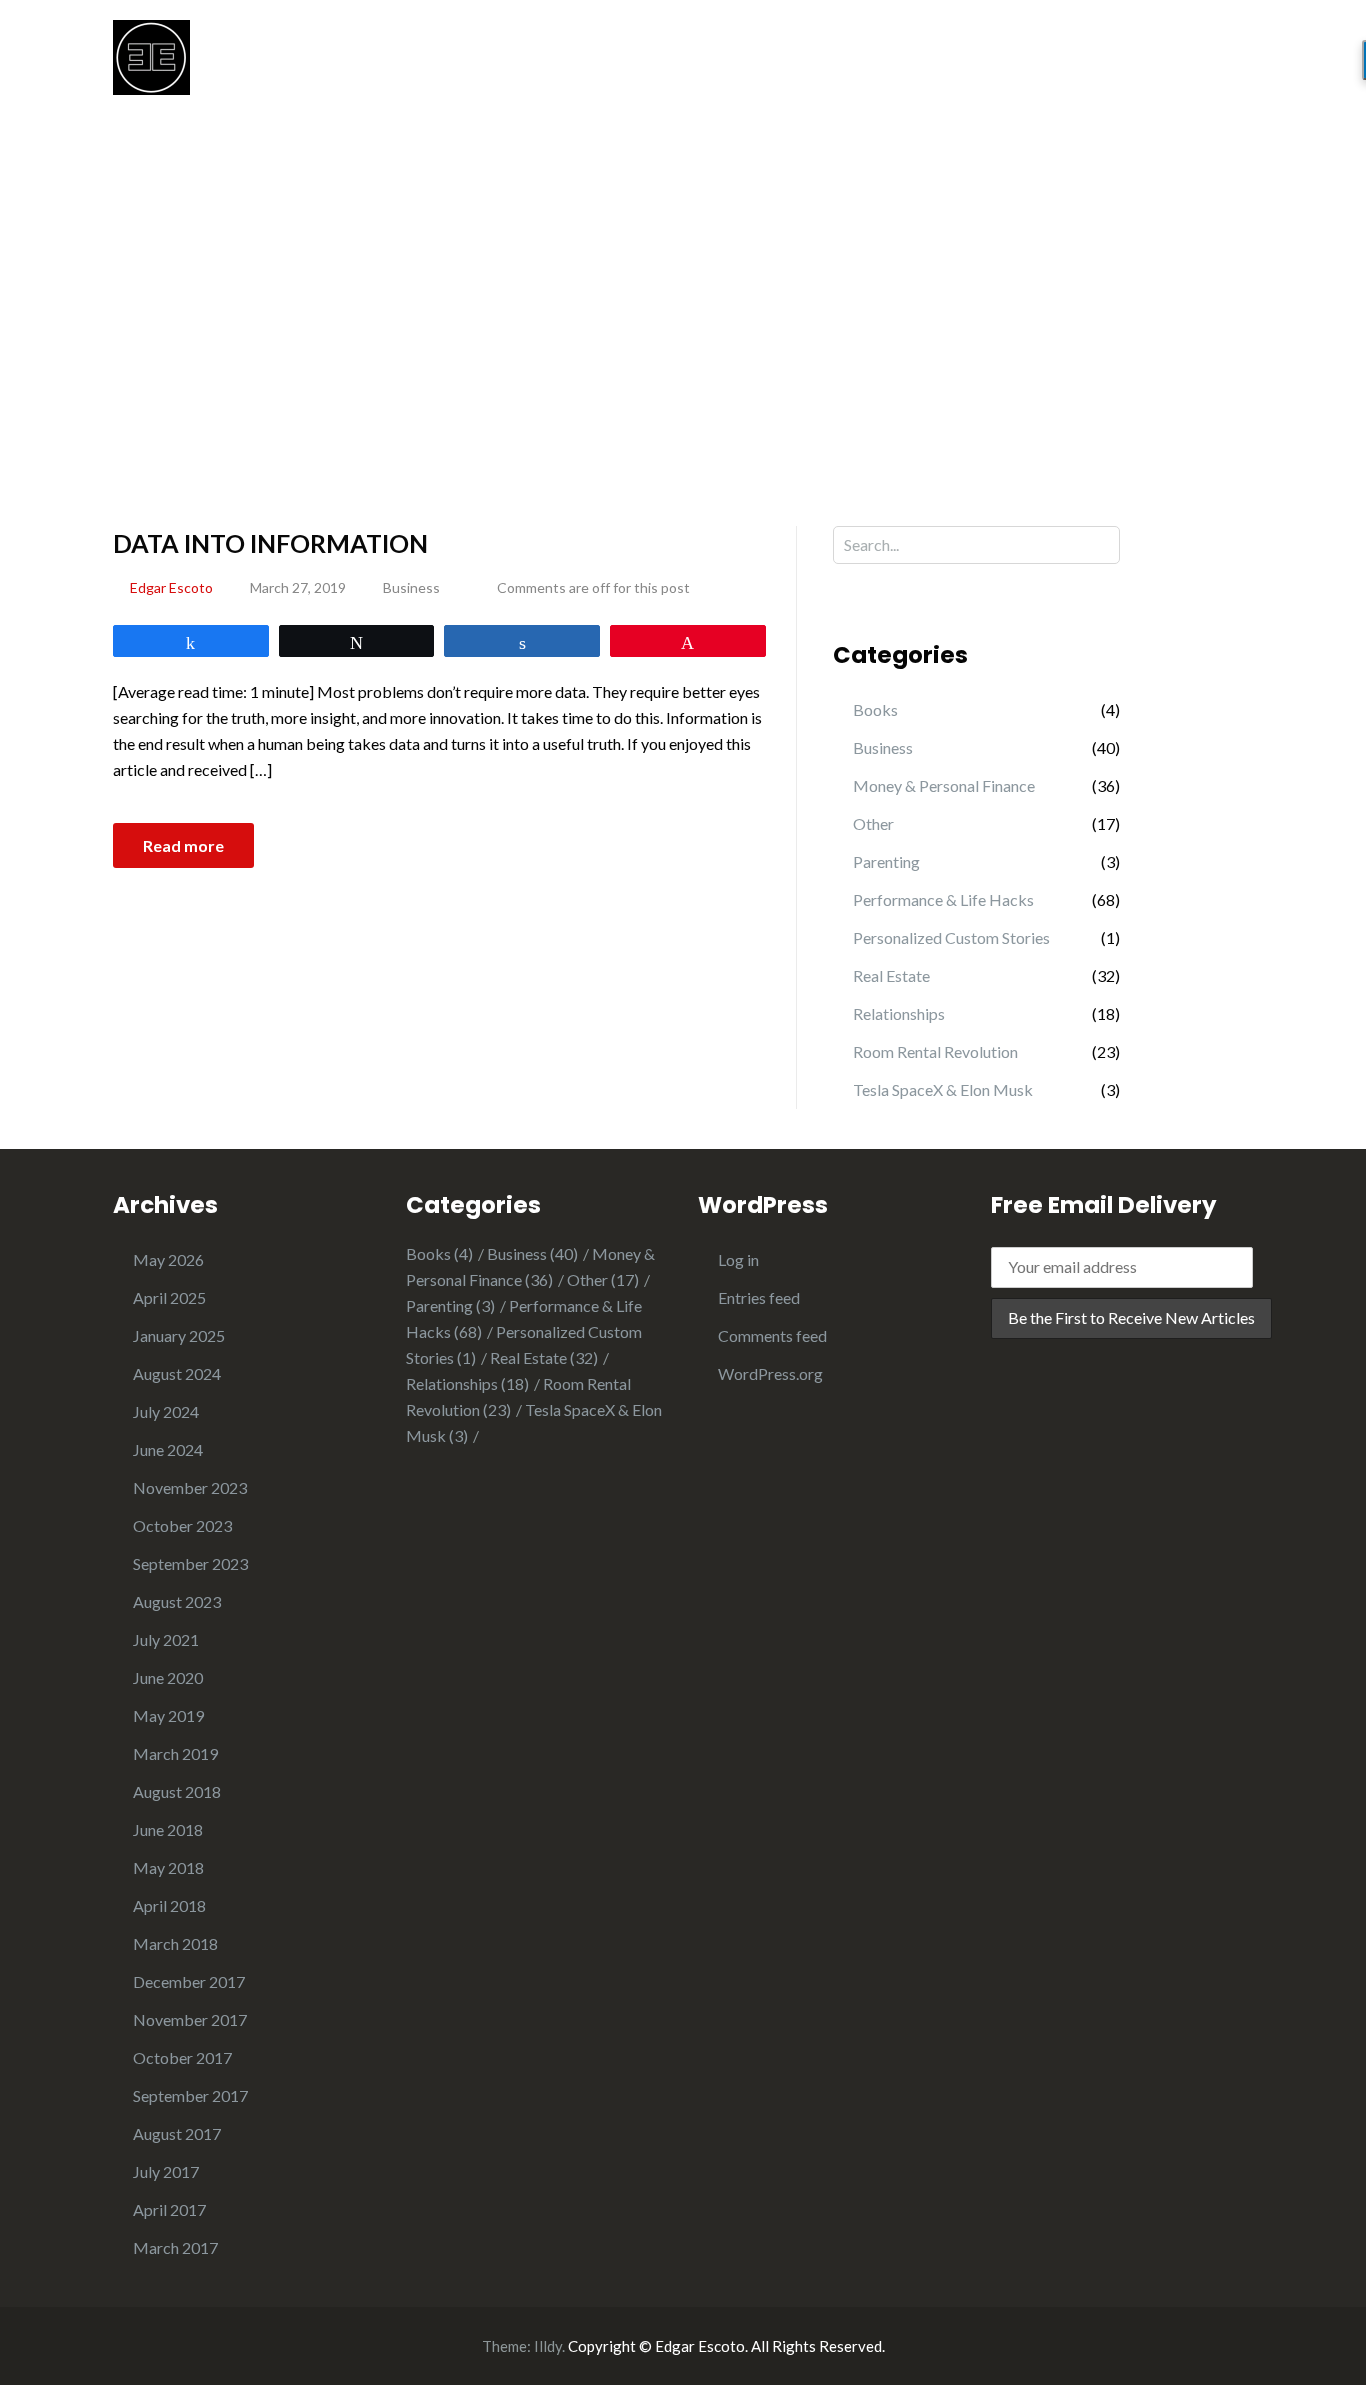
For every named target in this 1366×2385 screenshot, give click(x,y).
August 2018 (177, 1791)
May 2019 (168, 1715)
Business (411, 587)
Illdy (548, 2346)
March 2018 (175, 1943)
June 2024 (168, 1449)
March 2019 (175, 1753)
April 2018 (169, 1905)
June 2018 (168, 1829)
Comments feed (772, 1335)
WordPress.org (770, 1373)
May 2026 (168, 1259)
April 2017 (169, 2209)
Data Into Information (270, 543)
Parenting (886, 861)
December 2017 (189, 1981)
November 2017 (190, 2019)
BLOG (879, 66)
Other (873, 823)
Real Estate (891, 975)
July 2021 (166, 1639)
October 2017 (182, 2057)
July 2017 (166, 2171)
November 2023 (190, 1487)
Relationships (899, 1013)
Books (875, 709)
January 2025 (179, 1335)
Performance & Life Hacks (943, 899)
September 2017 (190, 2095)
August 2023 (177, 1601)
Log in (738, 1259)
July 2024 (166, 1411)
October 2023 (182, 1525)
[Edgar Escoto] (151, 55)
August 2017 (177, 2133)
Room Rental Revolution (935, 1051)
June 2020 (168, 1677)
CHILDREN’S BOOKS (1019, 66)
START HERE (770, 66)
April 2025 (169, 1297)
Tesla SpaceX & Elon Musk (943, 1089)
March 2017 (175, 2247)
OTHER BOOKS (1194, 66)
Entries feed (759, 1297)
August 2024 (177, 1373)
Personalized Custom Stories (951, 937)
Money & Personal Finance (944, 785)
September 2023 (190, 1563)
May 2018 (168, 1867)
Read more (183, 845)
